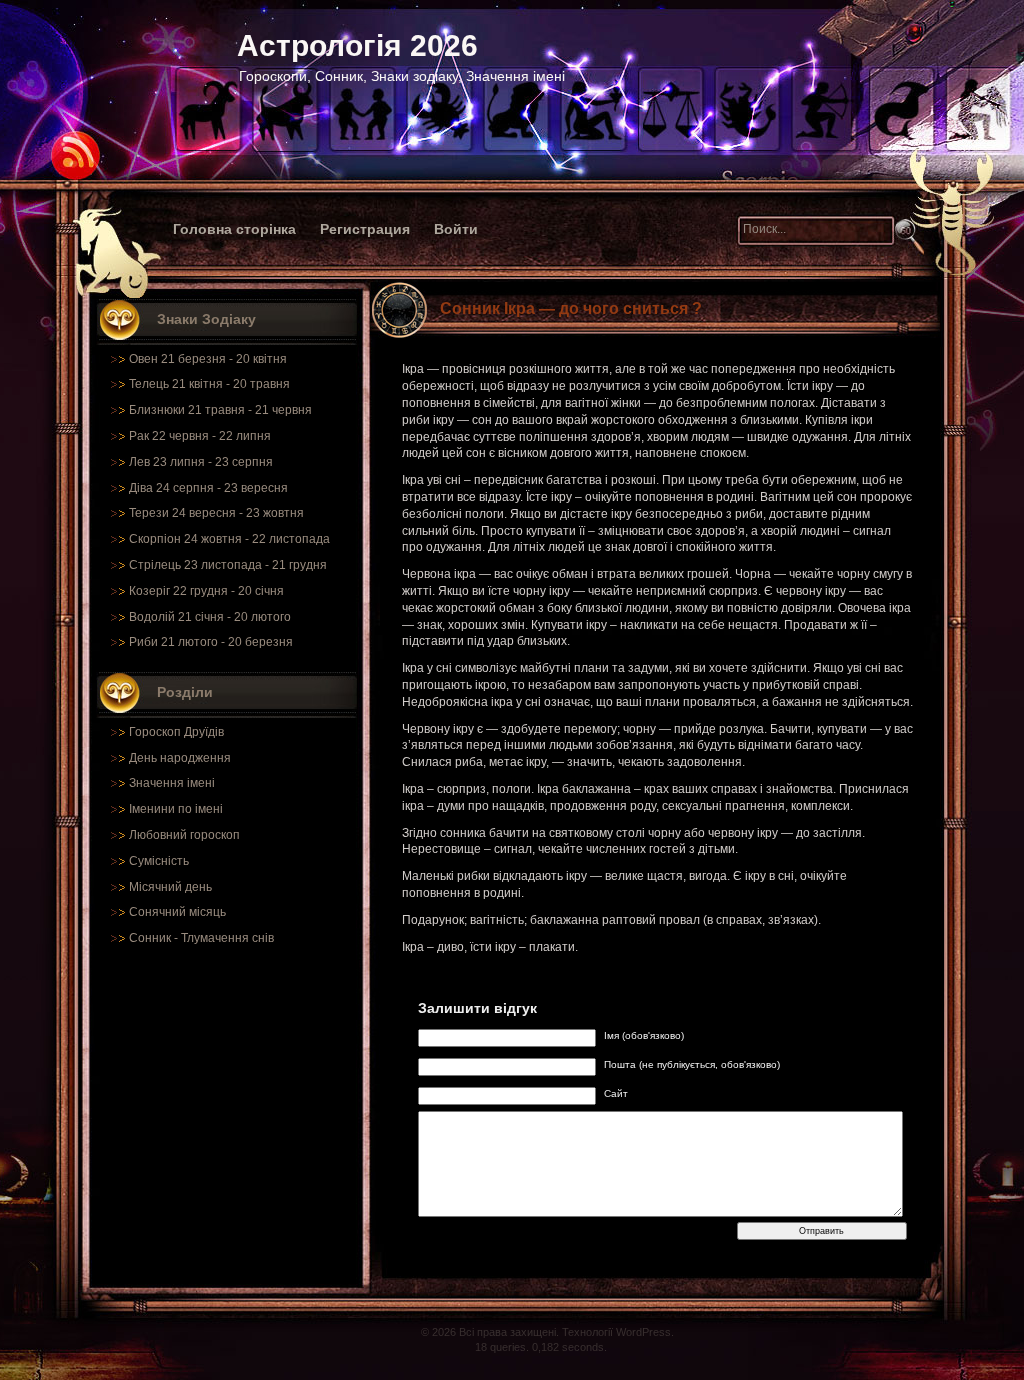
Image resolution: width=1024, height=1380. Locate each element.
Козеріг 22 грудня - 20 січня (206, 591)
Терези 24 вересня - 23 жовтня (216, 513)
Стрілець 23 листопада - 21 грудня (228, 565)
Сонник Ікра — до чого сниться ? (571, 308)
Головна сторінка (234, 229)
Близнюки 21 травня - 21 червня (220, 410)
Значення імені (172, 783)
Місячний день (170, 887)
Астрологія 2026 (357, 45)
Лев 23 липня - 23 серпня (201, 462)
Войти (456, 229)
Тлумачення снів (227, 938)
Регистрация (365, 229)
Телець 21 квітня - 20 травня (209, 384)
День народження (180, 758)
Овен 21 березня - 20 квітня (208, 359)
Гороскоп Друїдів (176, 732)
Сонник (150, 938)
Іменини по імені (176, 809)
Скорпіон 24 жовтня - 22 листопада (229, 539)
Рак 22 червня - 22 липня (200, 436)
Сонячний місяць (177, 912)
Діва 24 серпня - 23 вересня (208, 488)
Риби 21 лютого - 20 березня (211, 642)
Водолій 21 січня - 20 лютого (210, 617)
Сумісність (159, 861)
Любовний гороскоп (184, 835)
